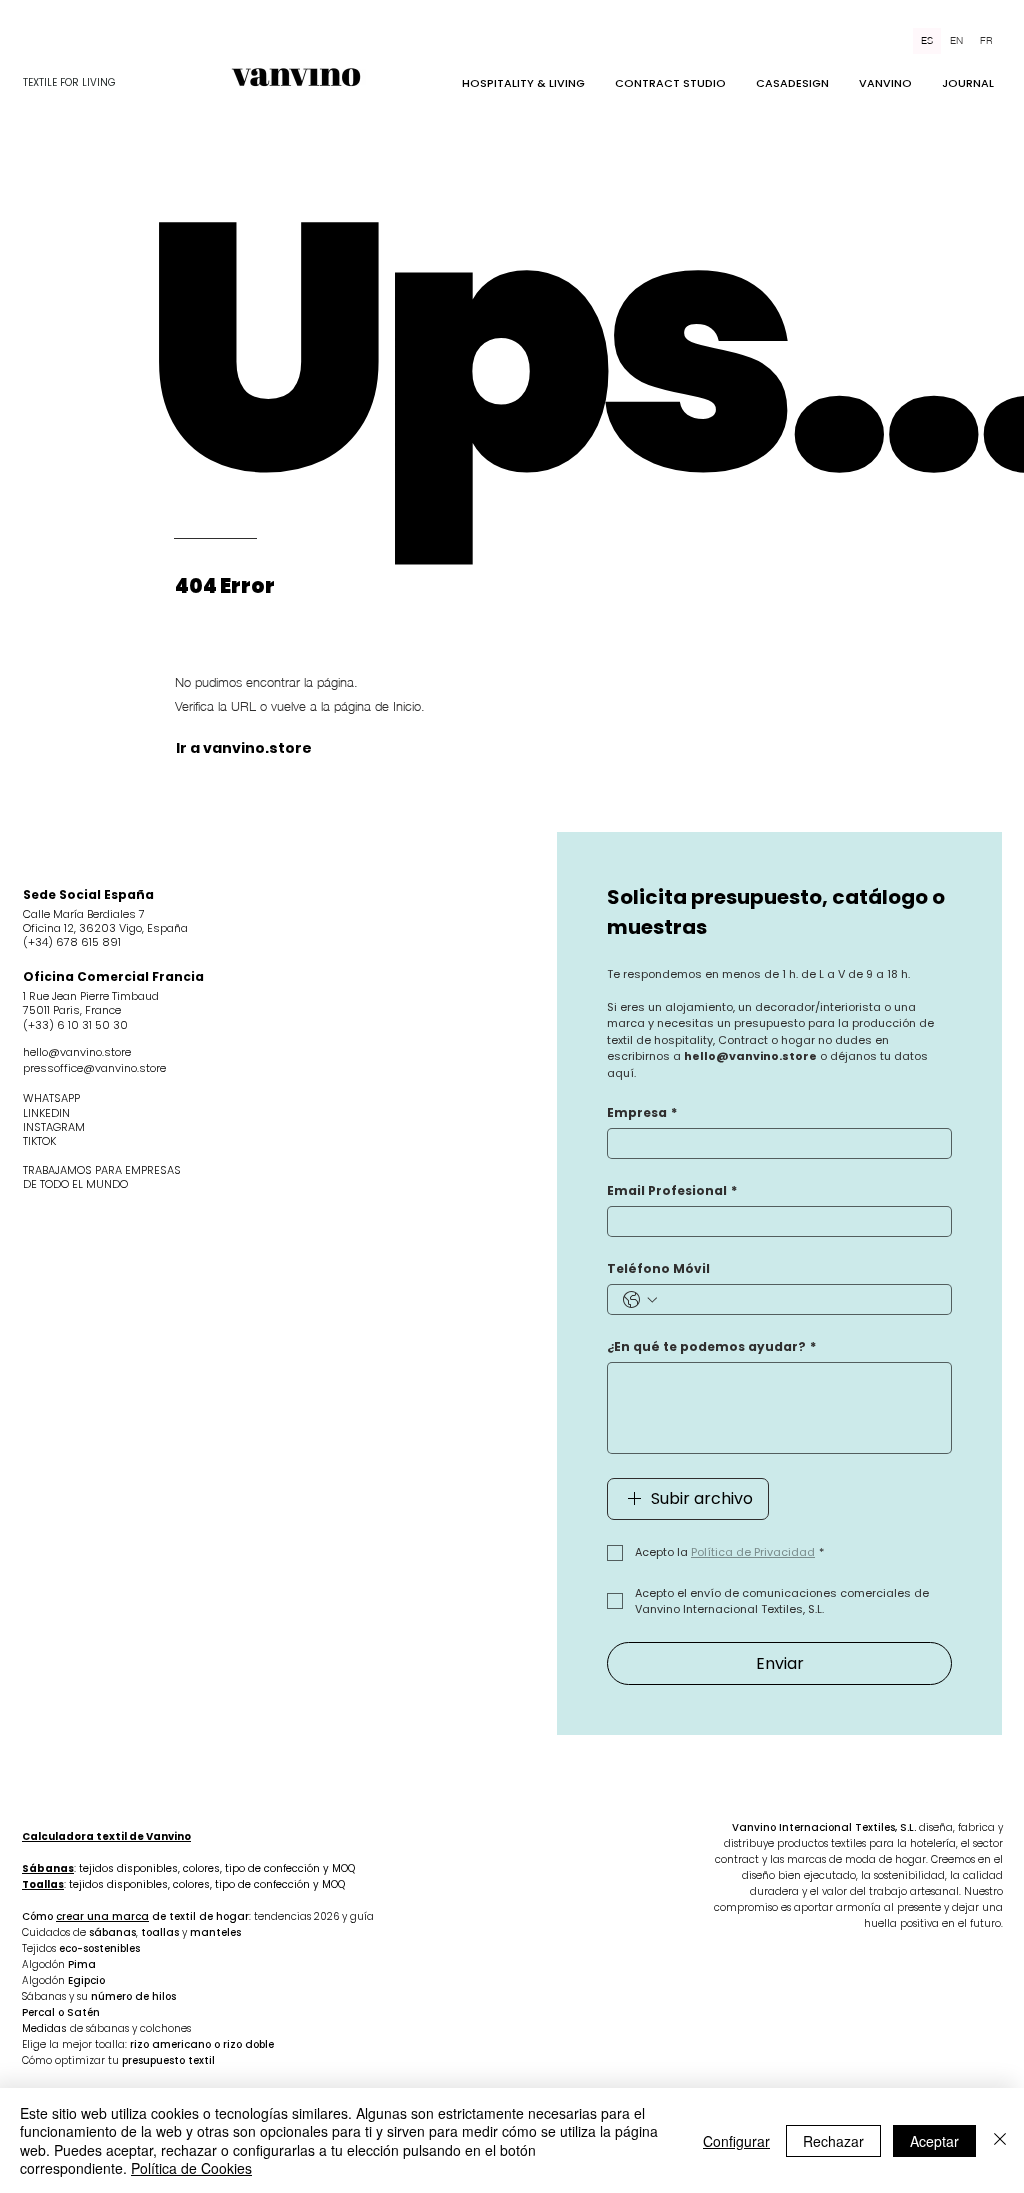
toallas (160, 1932)
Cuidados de (55, 1932)
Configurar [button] (736, 2141)
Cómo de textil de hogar (135, 1916)
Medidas (46, 2028)
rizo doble (248, 2044)
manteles (215, 1932)
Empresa (642, 1112)
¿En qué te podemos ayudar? (711, 1346)
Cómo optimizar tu (72, 2060)
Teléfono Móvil (658, 1268)
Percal (38, 2012)
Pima (82, 1964)
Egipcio (86, 1980)
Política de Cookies (191, 2168)
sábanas (112, 1932)
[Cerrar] (1000, 2140)
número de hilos (133, 1996)
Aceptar (934, 2141)
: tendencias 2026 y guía (311, 1916)
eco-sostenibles (99, 1948)
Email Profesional (672, 1190)
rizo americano (170, 2044)
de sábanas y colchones (130, 2028)
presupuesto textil (168, 2060)
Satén (83, 2012)
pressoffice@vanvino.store (94, 1068)
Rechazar (833, 2141)
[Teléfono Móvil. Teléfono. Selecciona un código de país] (640, 1300)
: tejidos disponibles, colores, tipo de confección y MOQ (188, 1868)
